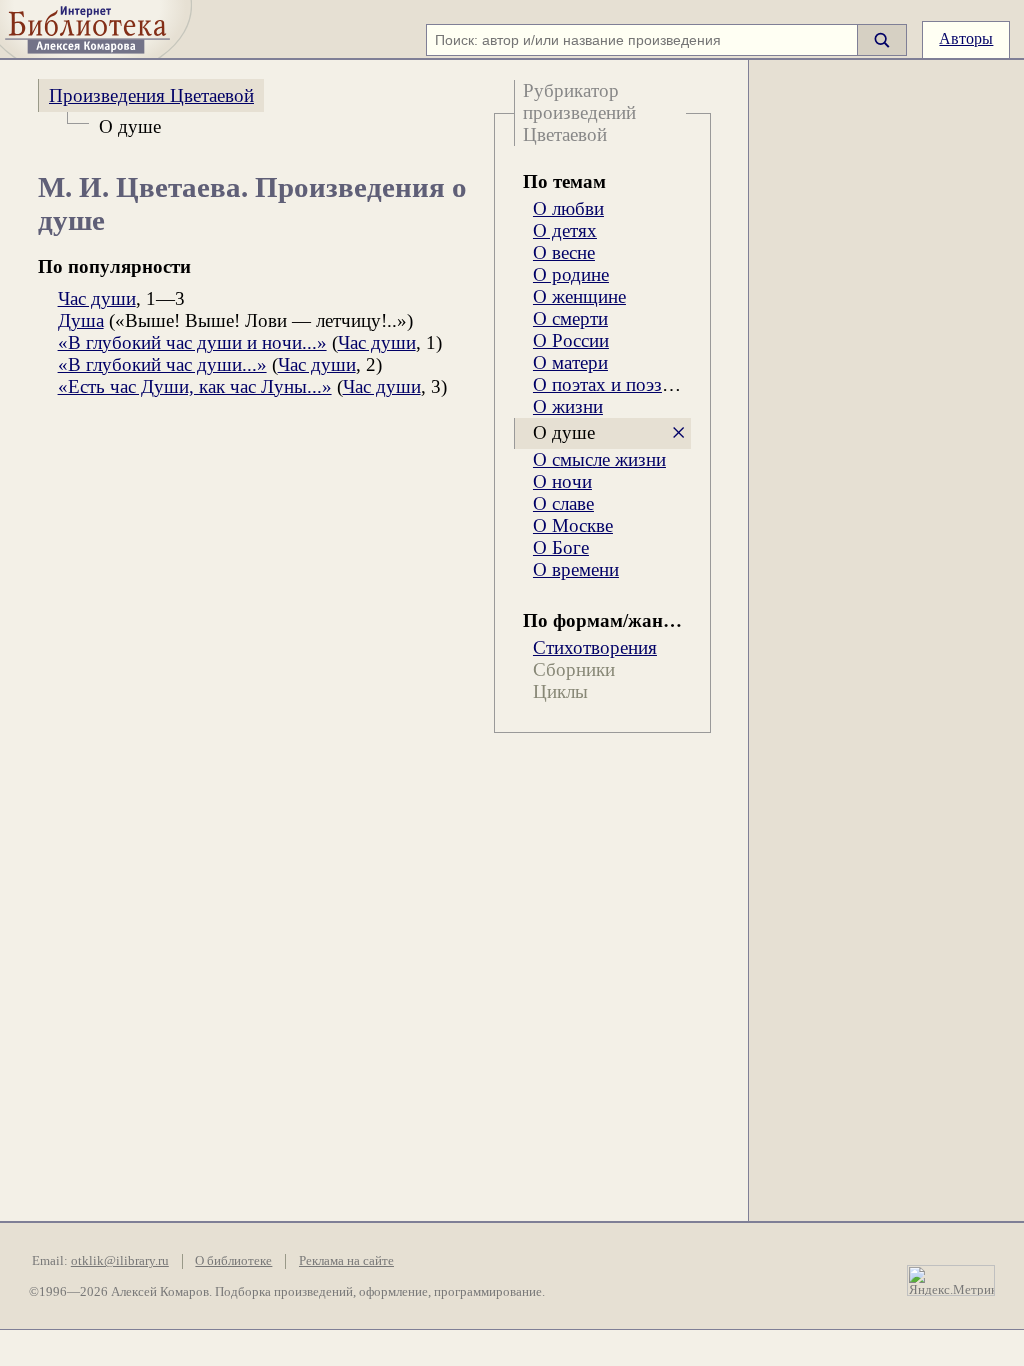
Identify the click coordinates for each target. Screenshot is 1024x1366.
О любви (568, 208)
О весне (564, 252)
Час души (97, 298)
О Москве (573, 525)
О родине (571, 274)
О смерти (570, 318)
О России (571, 340)
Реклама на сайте (346, 1261)
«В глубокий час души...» (162, 364)
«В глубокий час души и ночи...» (192, 342)
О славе (563, 503)
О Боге (561, 547)
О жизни (568, 406)
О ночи (562, 481)
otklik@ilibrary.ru (120, 1261)
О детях (565, 230)
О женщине (579, 296)
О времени (576, 569)
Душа (81, 320)
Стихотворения (595, 647)
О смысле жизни (599, 459)
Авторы (966, 38)
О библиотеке (233, 1261)
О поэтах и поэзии (607, 384)
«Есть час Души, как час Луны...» (195, 386)
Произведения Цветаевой (151, 95)
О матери (570, 362)
